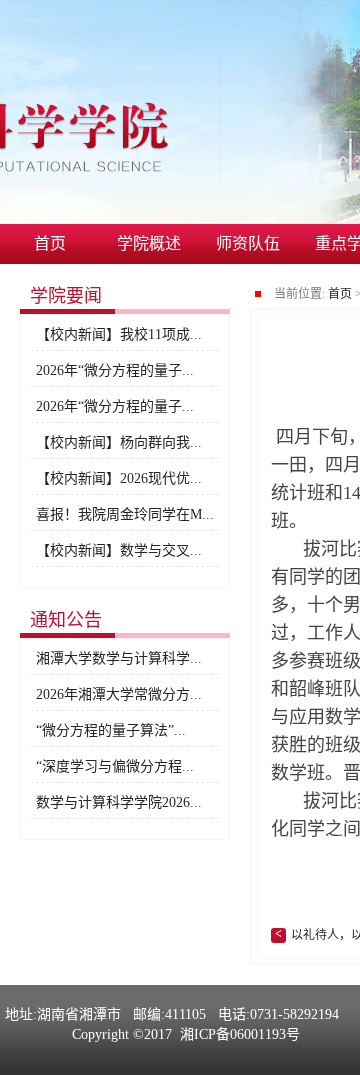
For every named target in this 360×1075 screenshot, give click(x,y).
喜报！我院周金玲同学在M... (125, 514)
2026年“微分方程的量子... (115, 370)
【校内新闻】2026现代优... (119, 478)
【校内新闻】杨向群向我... (119, 442)
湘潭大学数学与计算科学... (119, 658)
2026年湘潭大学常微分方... (119, 694)
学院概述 (149, 243)
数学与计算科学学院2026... (119, 802)
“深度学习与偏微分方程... (115, 766)
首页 (50, 243)
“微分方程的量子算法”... (111, 730)
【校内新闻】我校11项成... (119, 334)
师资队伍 (248, 243)
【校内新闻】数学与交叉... (119, 550)
